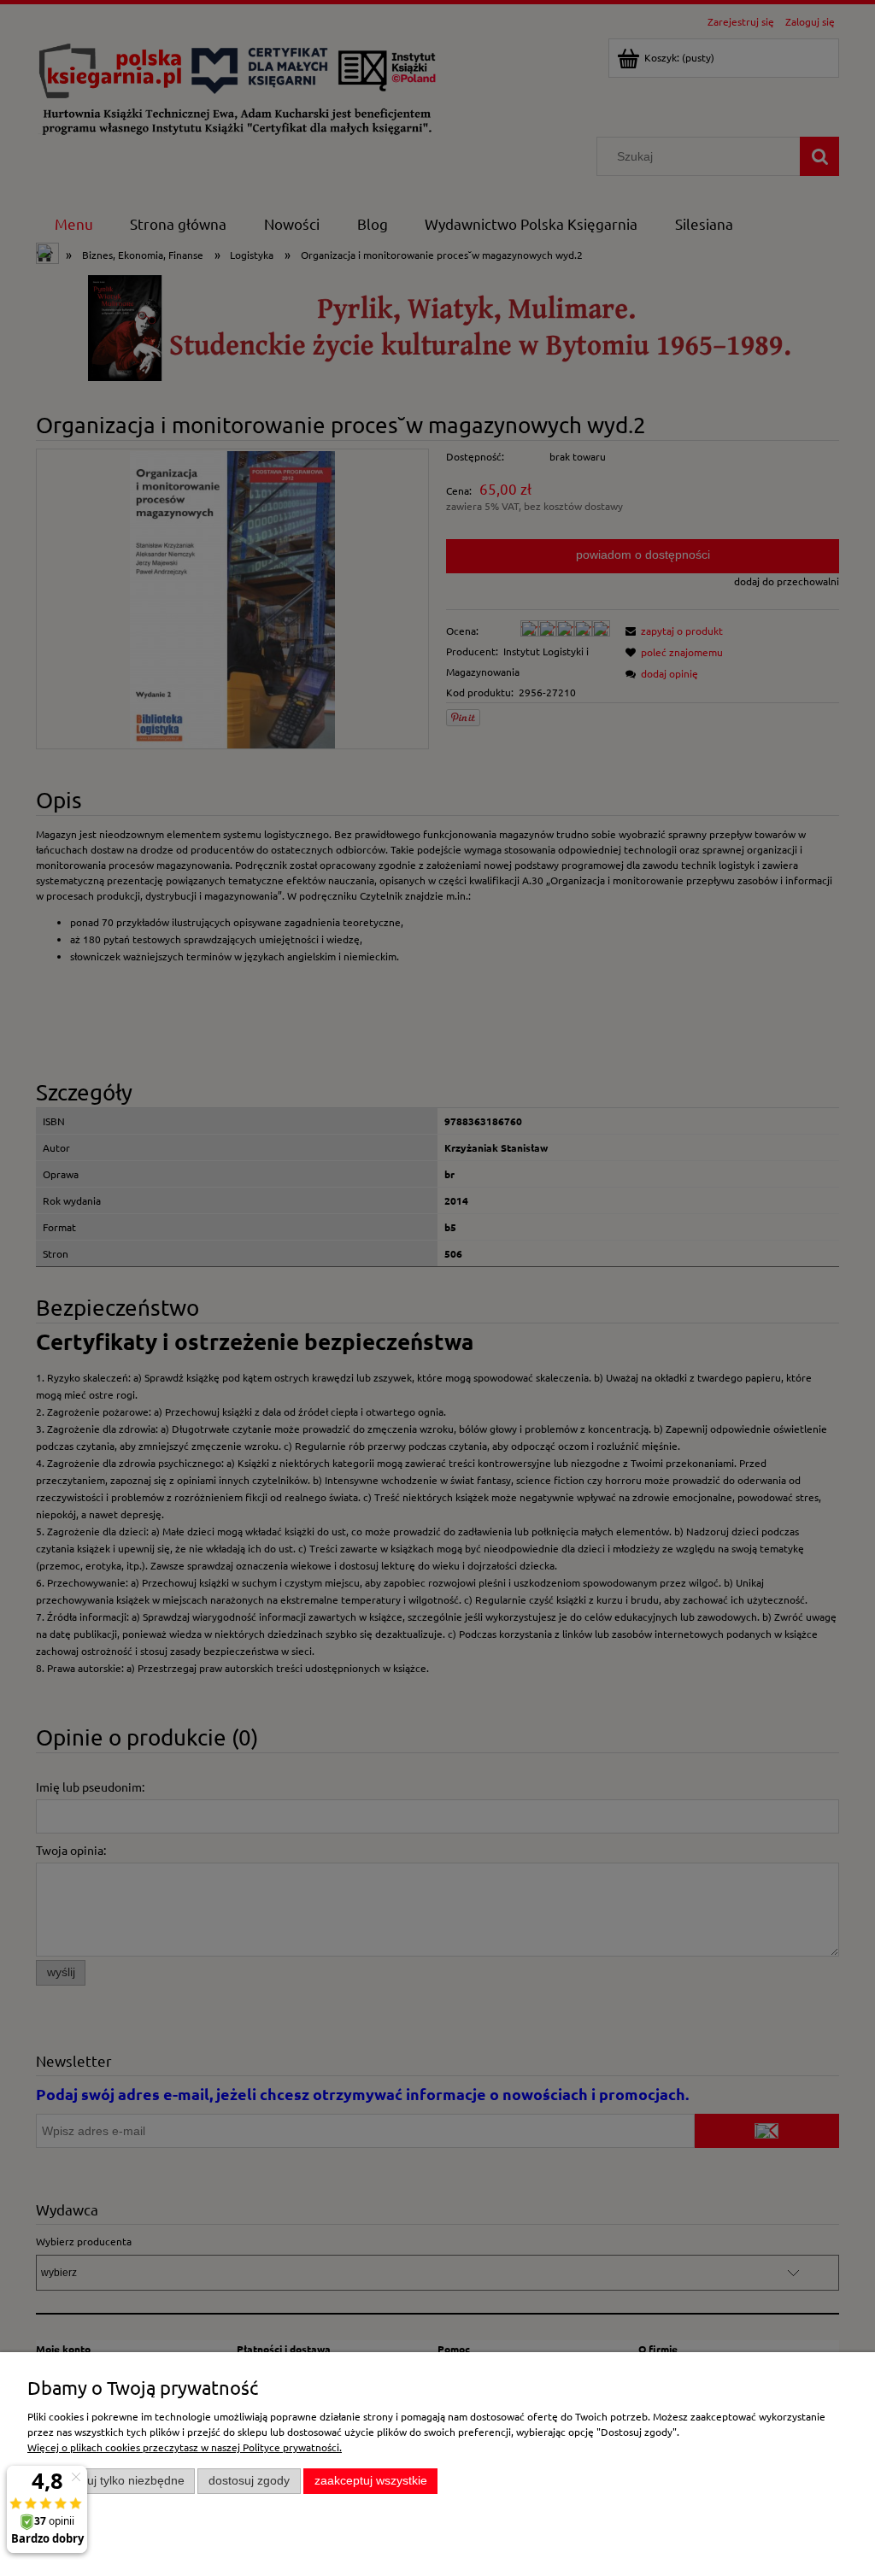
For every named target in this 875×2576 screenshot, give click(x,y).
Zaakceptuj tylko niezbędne (112, 2481)
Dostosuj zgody (249, 2481)
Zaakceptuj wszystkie (371, 2481)
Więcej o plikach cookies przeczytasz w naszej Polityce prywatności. (185, 2447)
